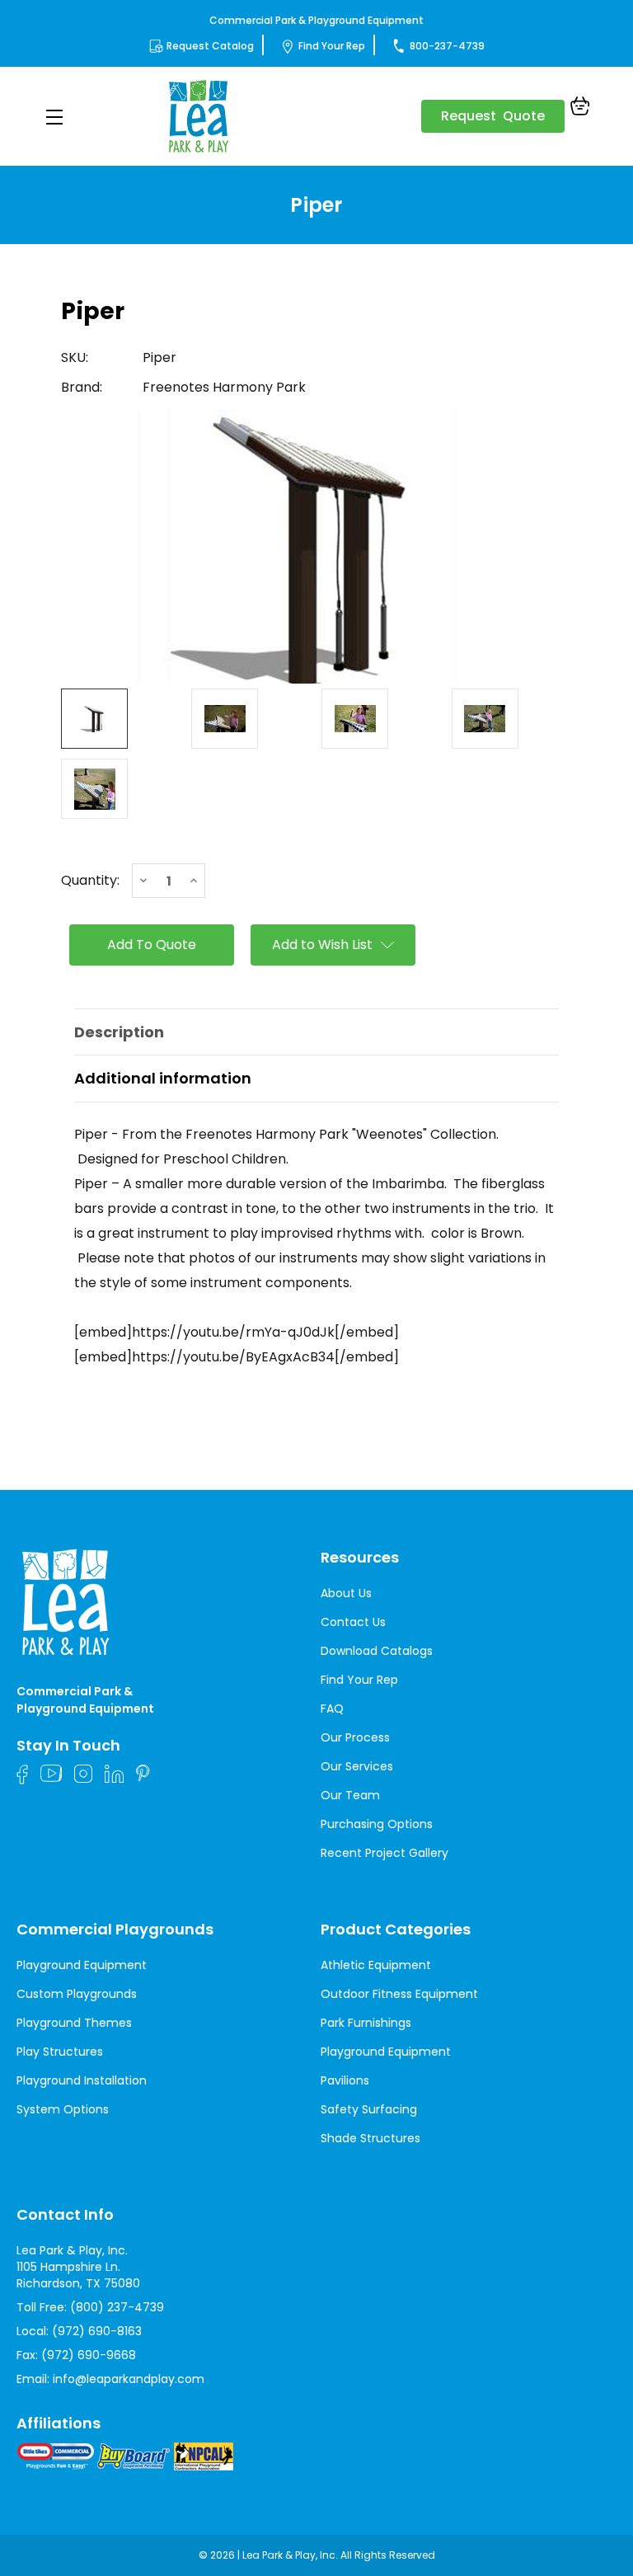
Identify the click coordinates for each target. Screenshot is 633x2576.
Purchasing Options (377, 1824)
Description (119, 1032)
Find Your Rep (332, 46)
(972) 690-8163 (97, 2331)
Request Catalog (210, 46)
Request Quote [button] (493, 116)
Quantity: (90, 881)
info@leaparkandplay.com (129, 2379)
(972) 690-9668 (89, 2355)
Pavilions (345, 2080)
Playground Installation (82, 2080)
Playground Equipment (82, 1965)
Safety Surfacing (369, 2109)
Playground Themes (74, 2023)
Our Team (350, 1795)
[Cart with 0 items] (580, 108)
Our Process (355, 1737)
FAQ (332, 1709)
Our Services (357, 1766)
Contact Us (353, 1622)
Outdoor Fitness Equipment (399, 1994)
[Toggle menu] (54, 117)
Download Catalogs (377, 1651)
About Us (346, 1593)
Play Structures (60, 2052)
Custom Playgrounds (77, 1994)
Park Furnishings (366, 2023)
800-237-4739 (447, 46)
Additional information (163, 1078)
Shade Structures (370, 2138)
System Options (63, 2109)
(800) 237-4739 (117, 2307)
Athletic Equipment (376, 1965)
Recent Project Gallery (384, 1853)
